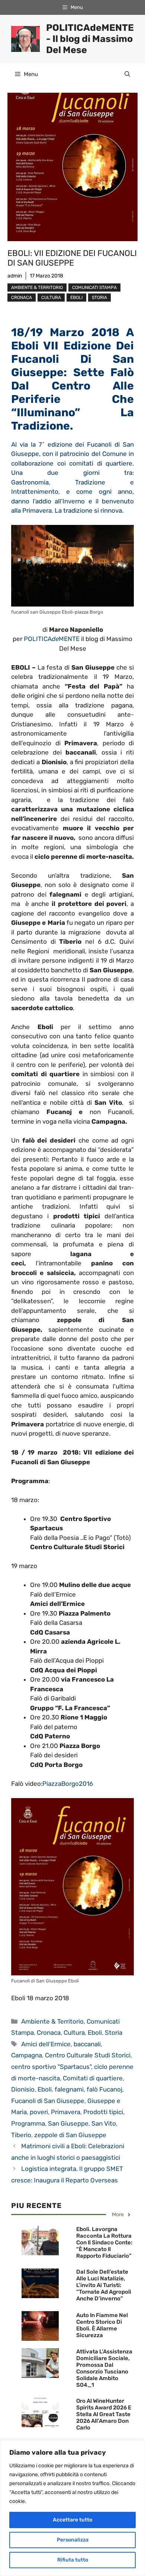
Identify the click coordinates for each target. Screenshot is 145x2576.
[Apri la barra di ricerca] (127, 74)
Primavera (66, 2112)
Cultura (51, 298)
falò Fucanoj (104, 2089)
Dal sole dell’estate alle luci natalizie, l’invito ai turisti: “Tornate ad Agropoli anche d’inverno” (104, 2285)
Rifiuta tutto (73, 2560)
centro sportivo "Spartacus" (51, 2067)
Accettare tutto (72, 2520)
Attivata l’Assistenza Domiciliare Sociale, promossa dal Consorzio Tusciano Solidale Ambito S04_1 (104, 2368)
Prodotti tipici (103, 2112)
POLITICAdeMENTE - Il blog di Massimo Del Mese (90, 39)
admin (15, 276)
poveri (39, 2112)
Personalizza (73, 2540)
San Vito (104, 2123)
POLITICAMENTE (52, 639)
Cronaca (22, 298)
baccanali (87, 2044)
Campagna (27, 2055)
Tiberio (21, 2135)
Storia (99, 298)
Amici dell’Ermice (46, 2044)
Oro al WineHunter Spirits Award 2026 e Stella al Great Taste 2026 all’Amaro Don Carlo (104, 2414)
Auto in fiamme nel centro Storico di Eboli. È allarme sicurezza (102, 2325)
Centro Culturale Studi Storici (88, 2055)
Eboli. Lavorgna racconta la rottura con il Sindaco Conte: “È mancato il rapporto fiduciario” (104, 2242)
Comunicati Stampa (94, 287)
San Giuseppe (68, 2123)
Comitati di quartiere (93, 2078)
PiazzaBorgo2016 (68, 1784)
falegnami (69, 2089)
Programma (28, 2123)
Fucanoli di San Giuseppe (48, 2101)
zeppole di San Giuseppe (70, 2135)
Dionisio (23, 2089)
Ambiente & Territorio (37, 287)
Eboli (76, 298)
